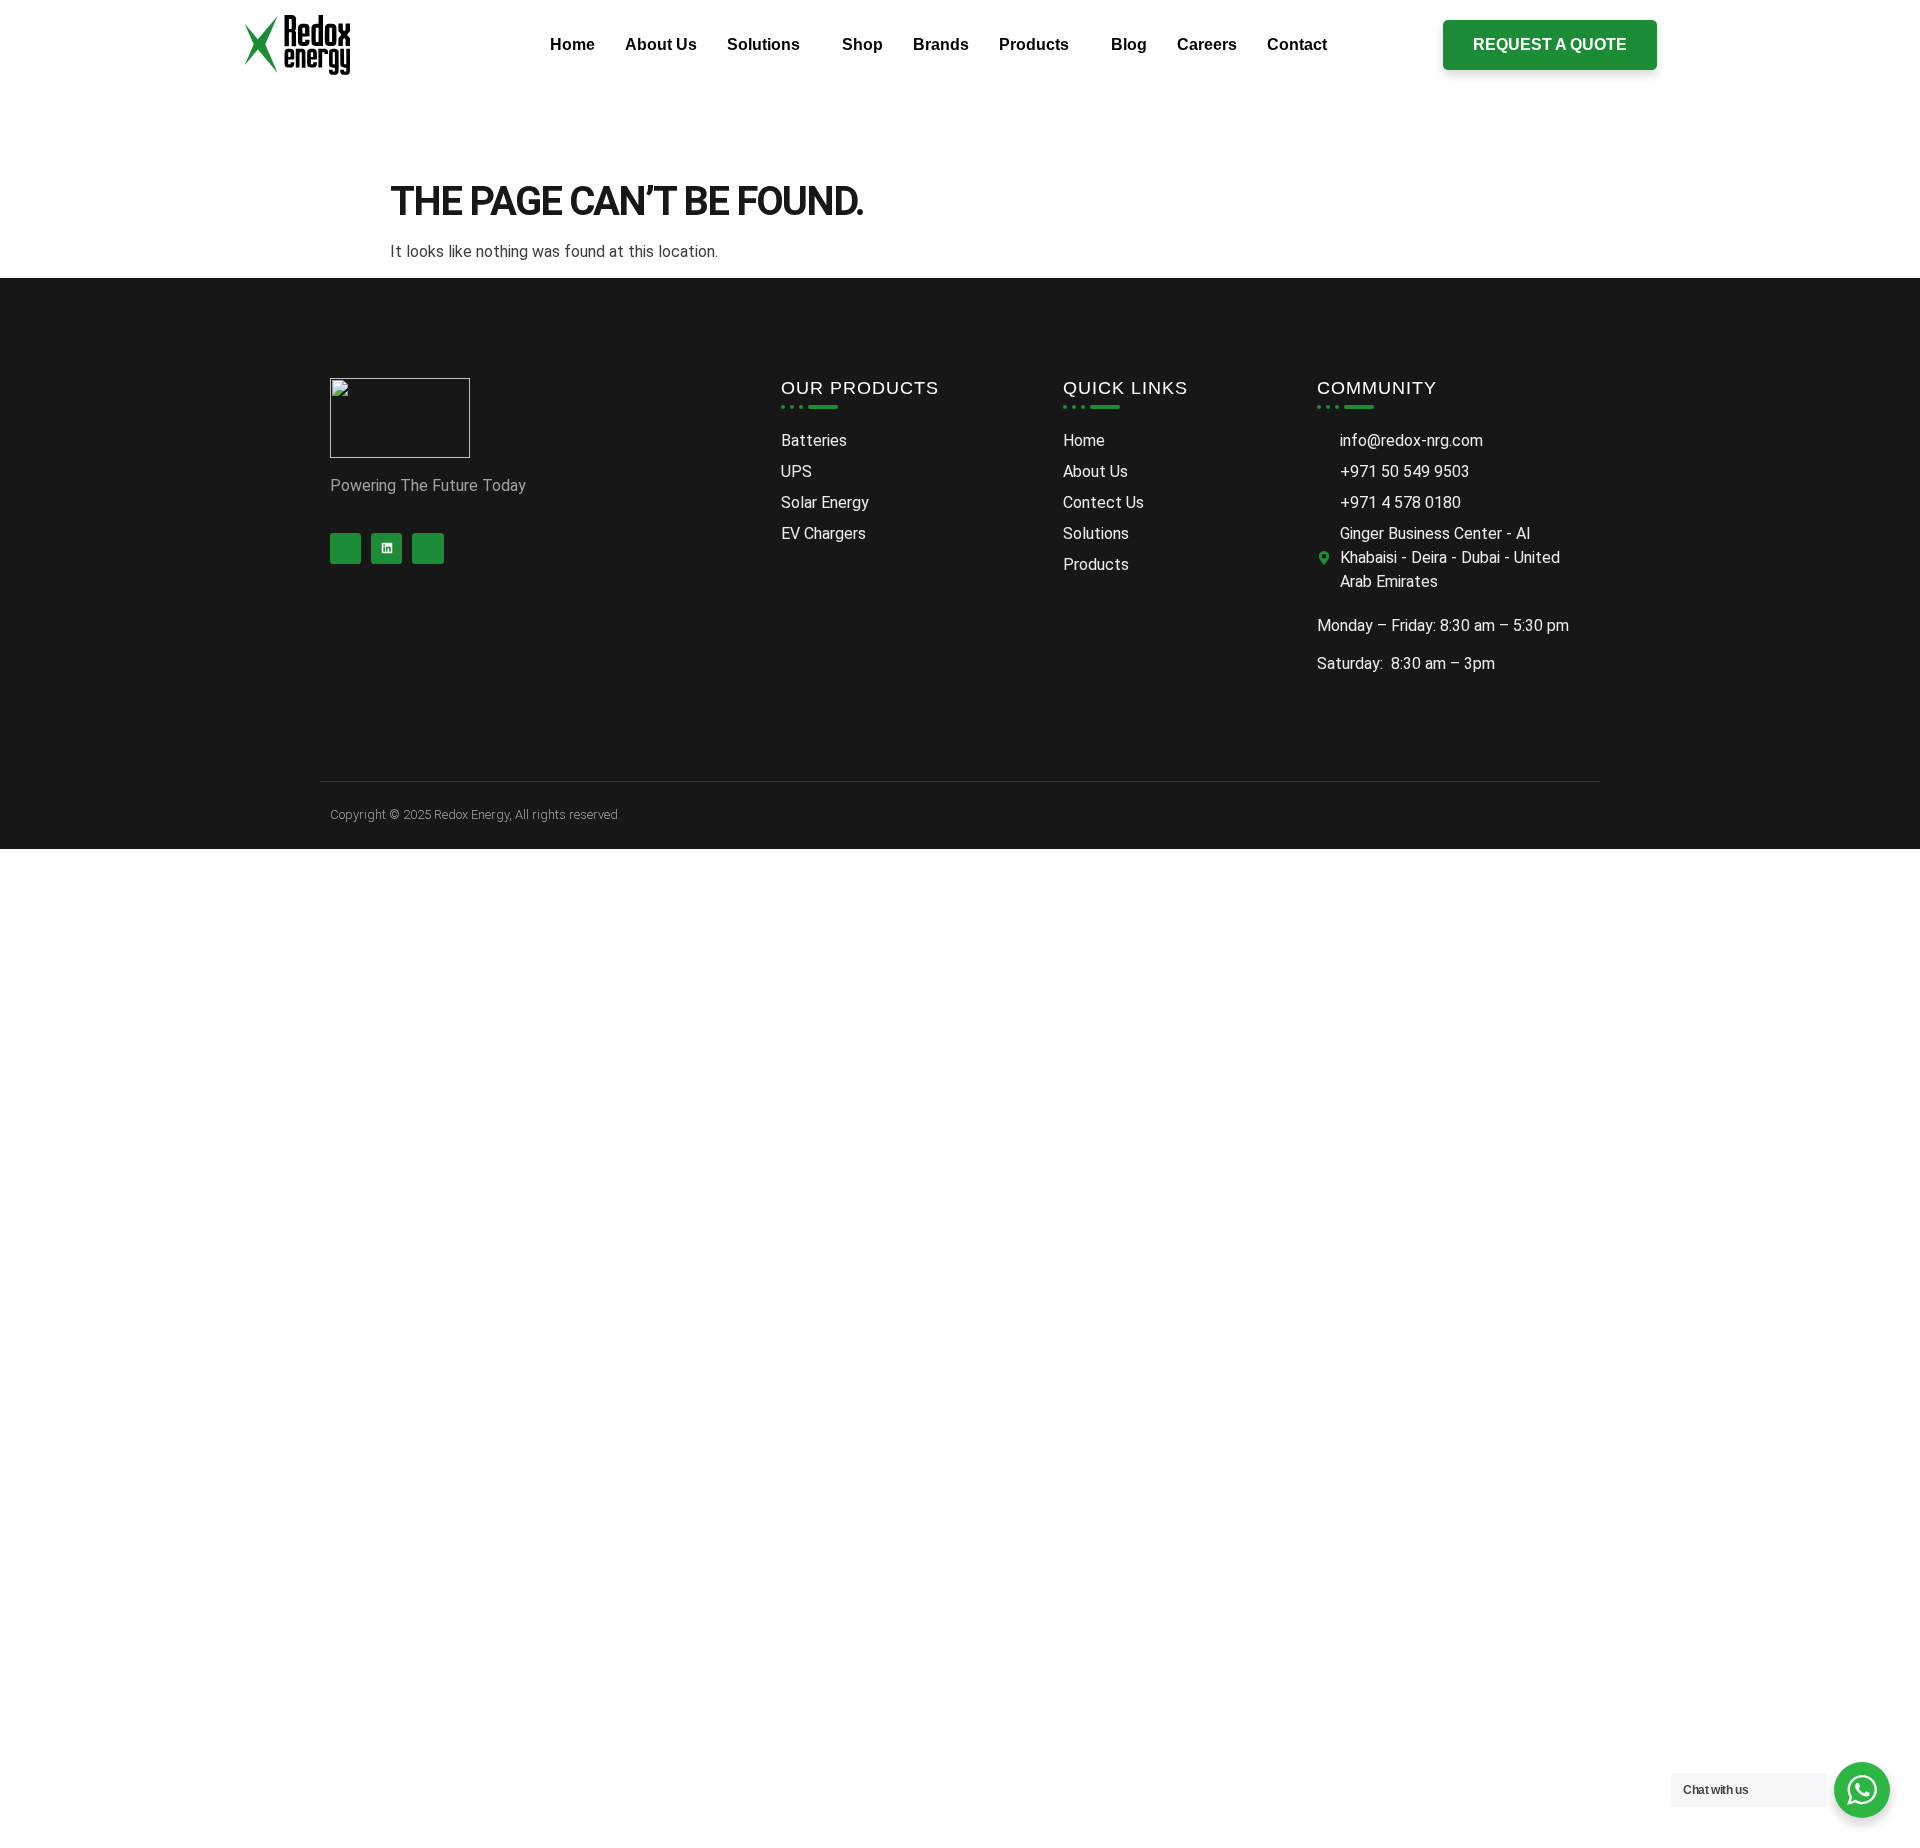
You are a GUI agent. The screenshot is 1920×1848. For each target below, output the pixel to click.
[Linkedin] (386, 548)
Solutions (763, 44)
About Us (661, 44)
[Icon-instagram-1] (427, 548)
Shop (862, 44)
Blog (1129, 44)
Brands (941, 44)
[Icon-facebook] (345, 548)
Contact (1297, 44)
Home (572, 44)
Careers (1207, 44)
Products (1034, 44)
